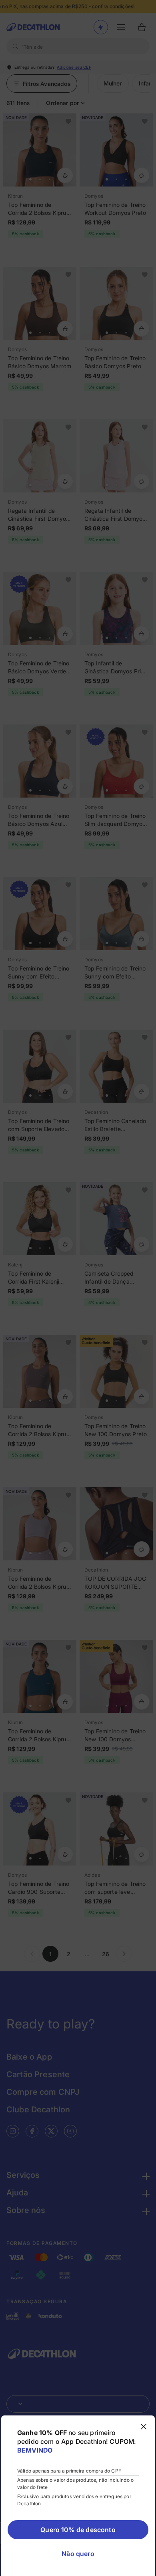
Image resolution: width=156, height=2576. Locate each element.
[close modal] (144, 2427)
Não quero (78, 2554)
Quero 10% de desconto (78, 2530)
